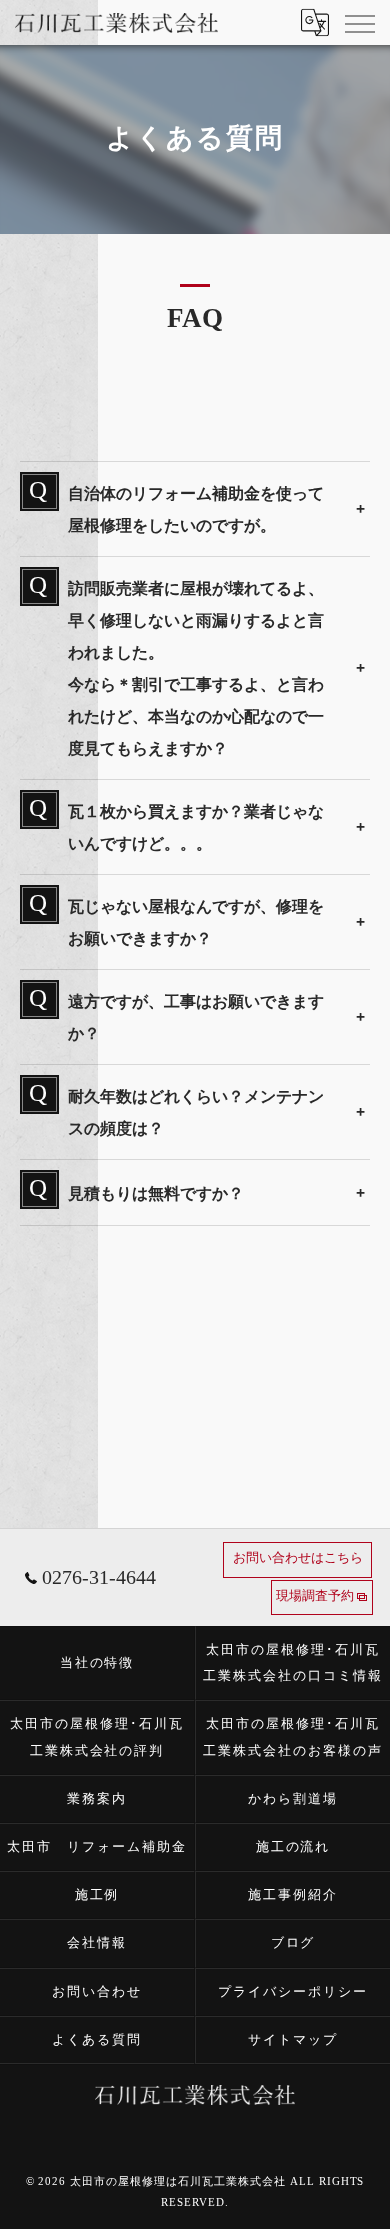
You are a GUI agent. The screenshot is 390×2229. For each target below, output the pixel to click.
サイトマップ (293, 2039)
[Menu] (359, 22)
